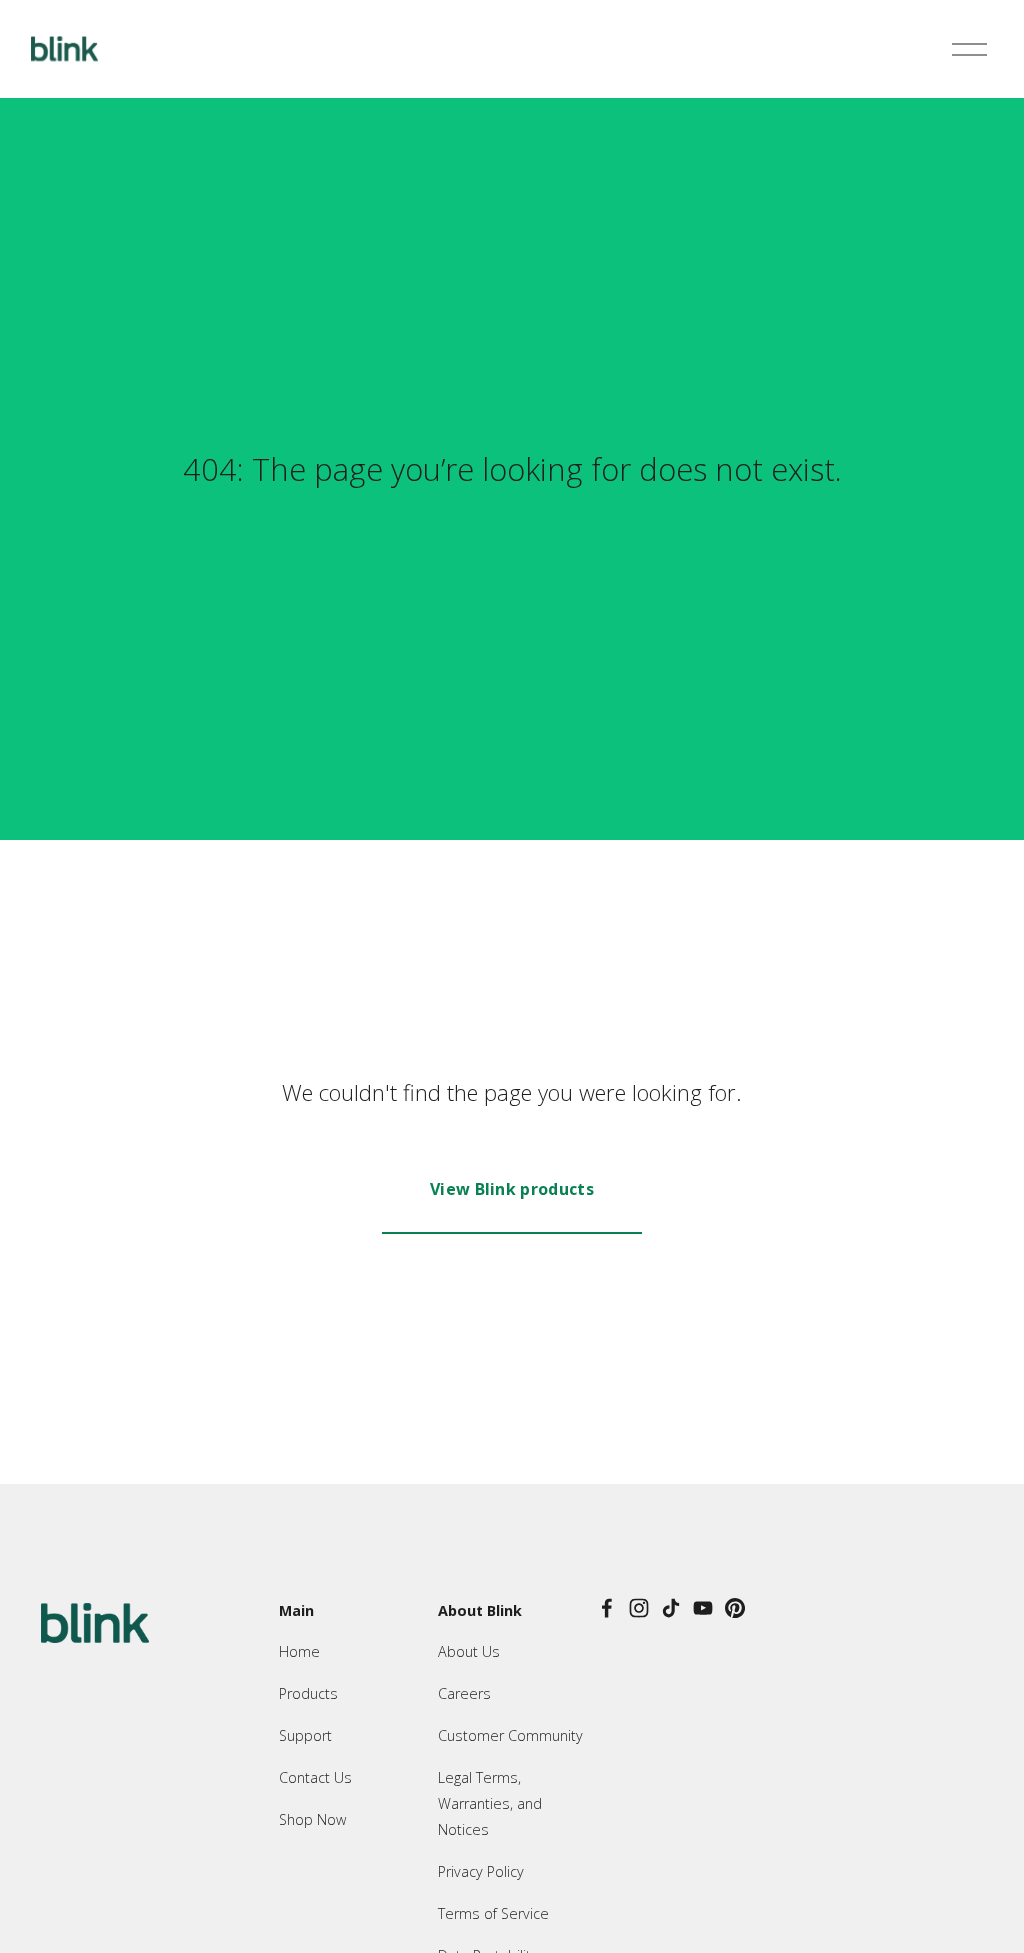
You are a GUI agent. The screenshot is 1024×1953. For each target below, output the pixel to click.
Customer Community (510, 1735)
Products (308, 1693)
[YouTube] (703, 1608)
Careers (464, 1693)
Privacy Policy (481, 1871)
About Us (469, 1651)
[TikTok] (671, 1608)
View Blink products (512, 1189)
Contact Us (315, 1777)
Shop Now (312, 1819)
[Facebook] (607, 1608)
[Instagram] (639, 1608)
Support (305, 1735)
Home (299, 1651)
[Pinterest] (735, 1608)
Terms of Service (493, 1913)
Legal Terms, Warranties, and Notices (490, 1803)
